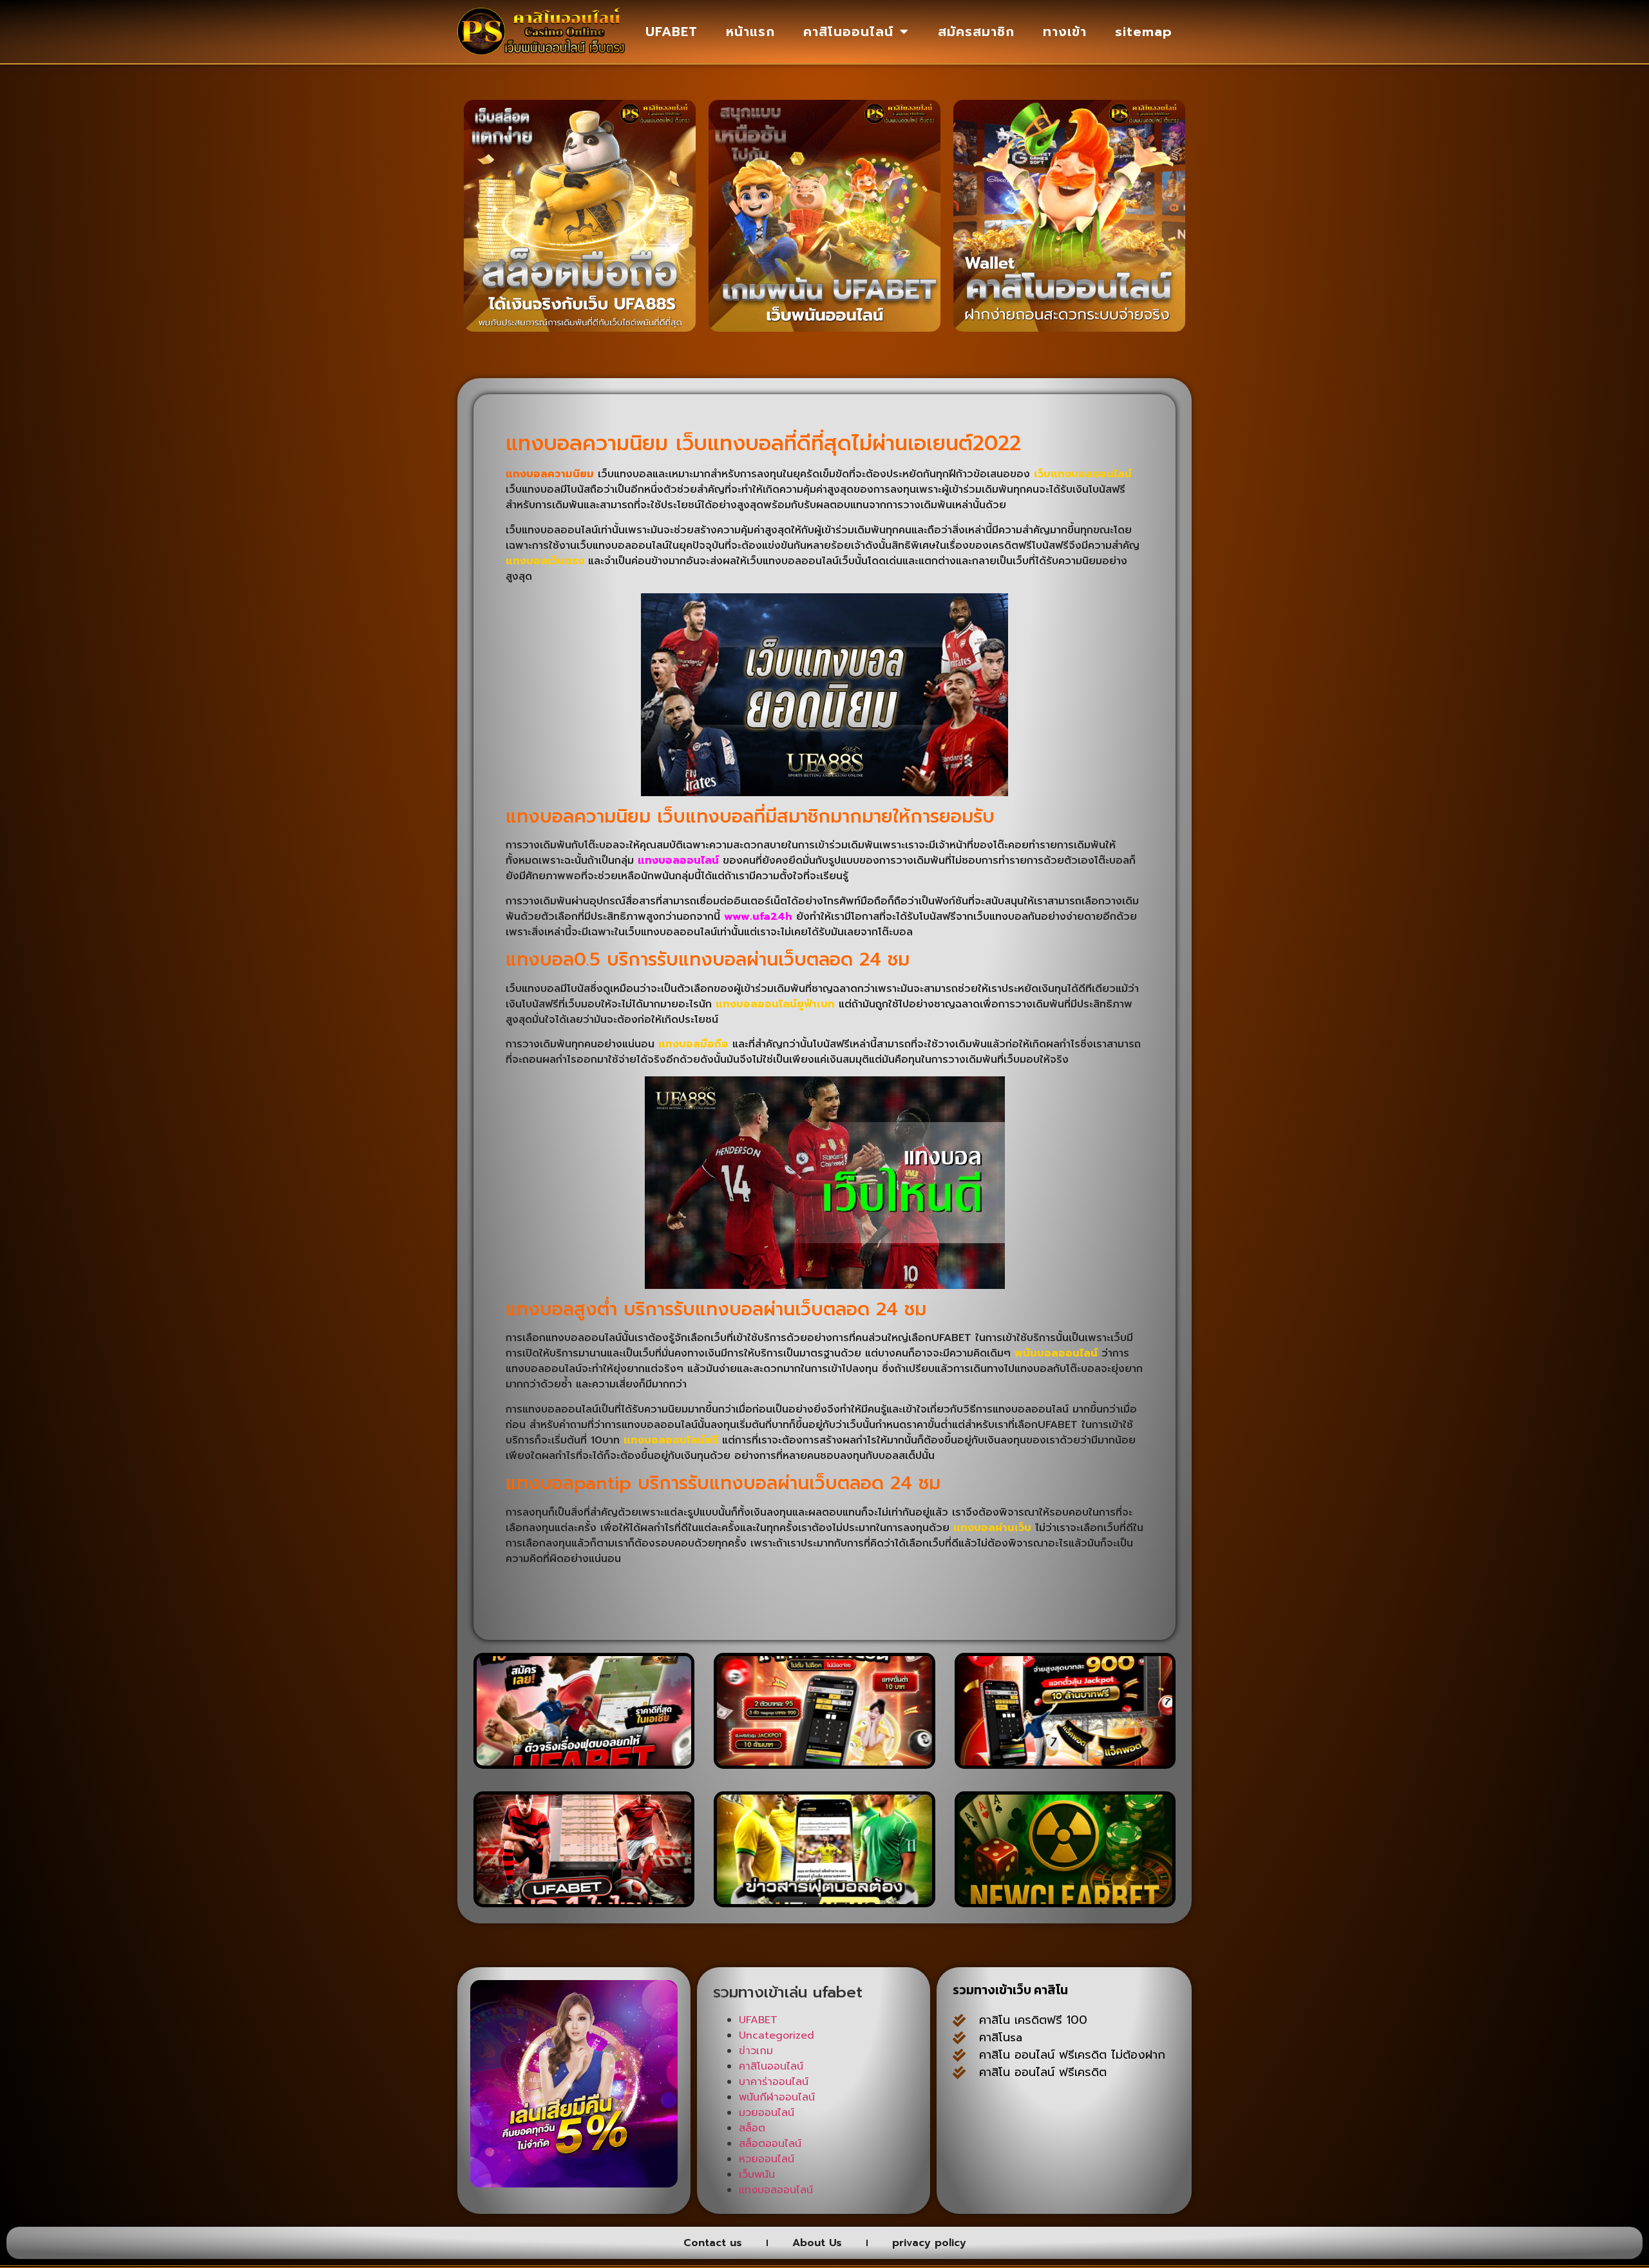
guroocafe (983, 2120)
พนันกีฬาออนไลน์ (777, 2097)
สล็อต (752, 2128)
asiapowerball (1085, 2172)
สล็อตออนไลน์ (770, 2144)
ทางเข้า (1065, 32)
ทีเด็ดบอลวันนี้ (987, 2102)
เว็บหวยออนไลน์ (1126, 2155)
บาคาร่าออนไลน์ (774, 2082)
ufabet (1027, 2189)
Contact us (713, 2243)
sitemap (1144, 32)
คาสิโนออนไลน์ (848, 32)
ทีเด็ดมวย (1113, 2137)
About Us (817, 2243)
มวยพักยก (1105, 2120)
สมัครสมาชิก (976, 32)
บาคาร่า (1145, 2102)
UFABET (672, 32)
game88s (1053, 2137)
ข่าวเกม (756, 2051)
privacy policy (929, 2243)
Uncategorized (777, 2035)
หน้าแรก (750, 32)
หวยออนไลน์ (767, 2159)
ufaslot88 (1049, 2155)
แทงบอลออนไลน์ (678, 861)
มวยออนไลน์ (767, 2113)
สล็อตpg (975, 2189)
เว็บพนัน (757, 2175)
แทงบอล (1045, 2120)
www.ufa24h (758, 917)
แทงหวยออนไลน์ (994, 2172)
